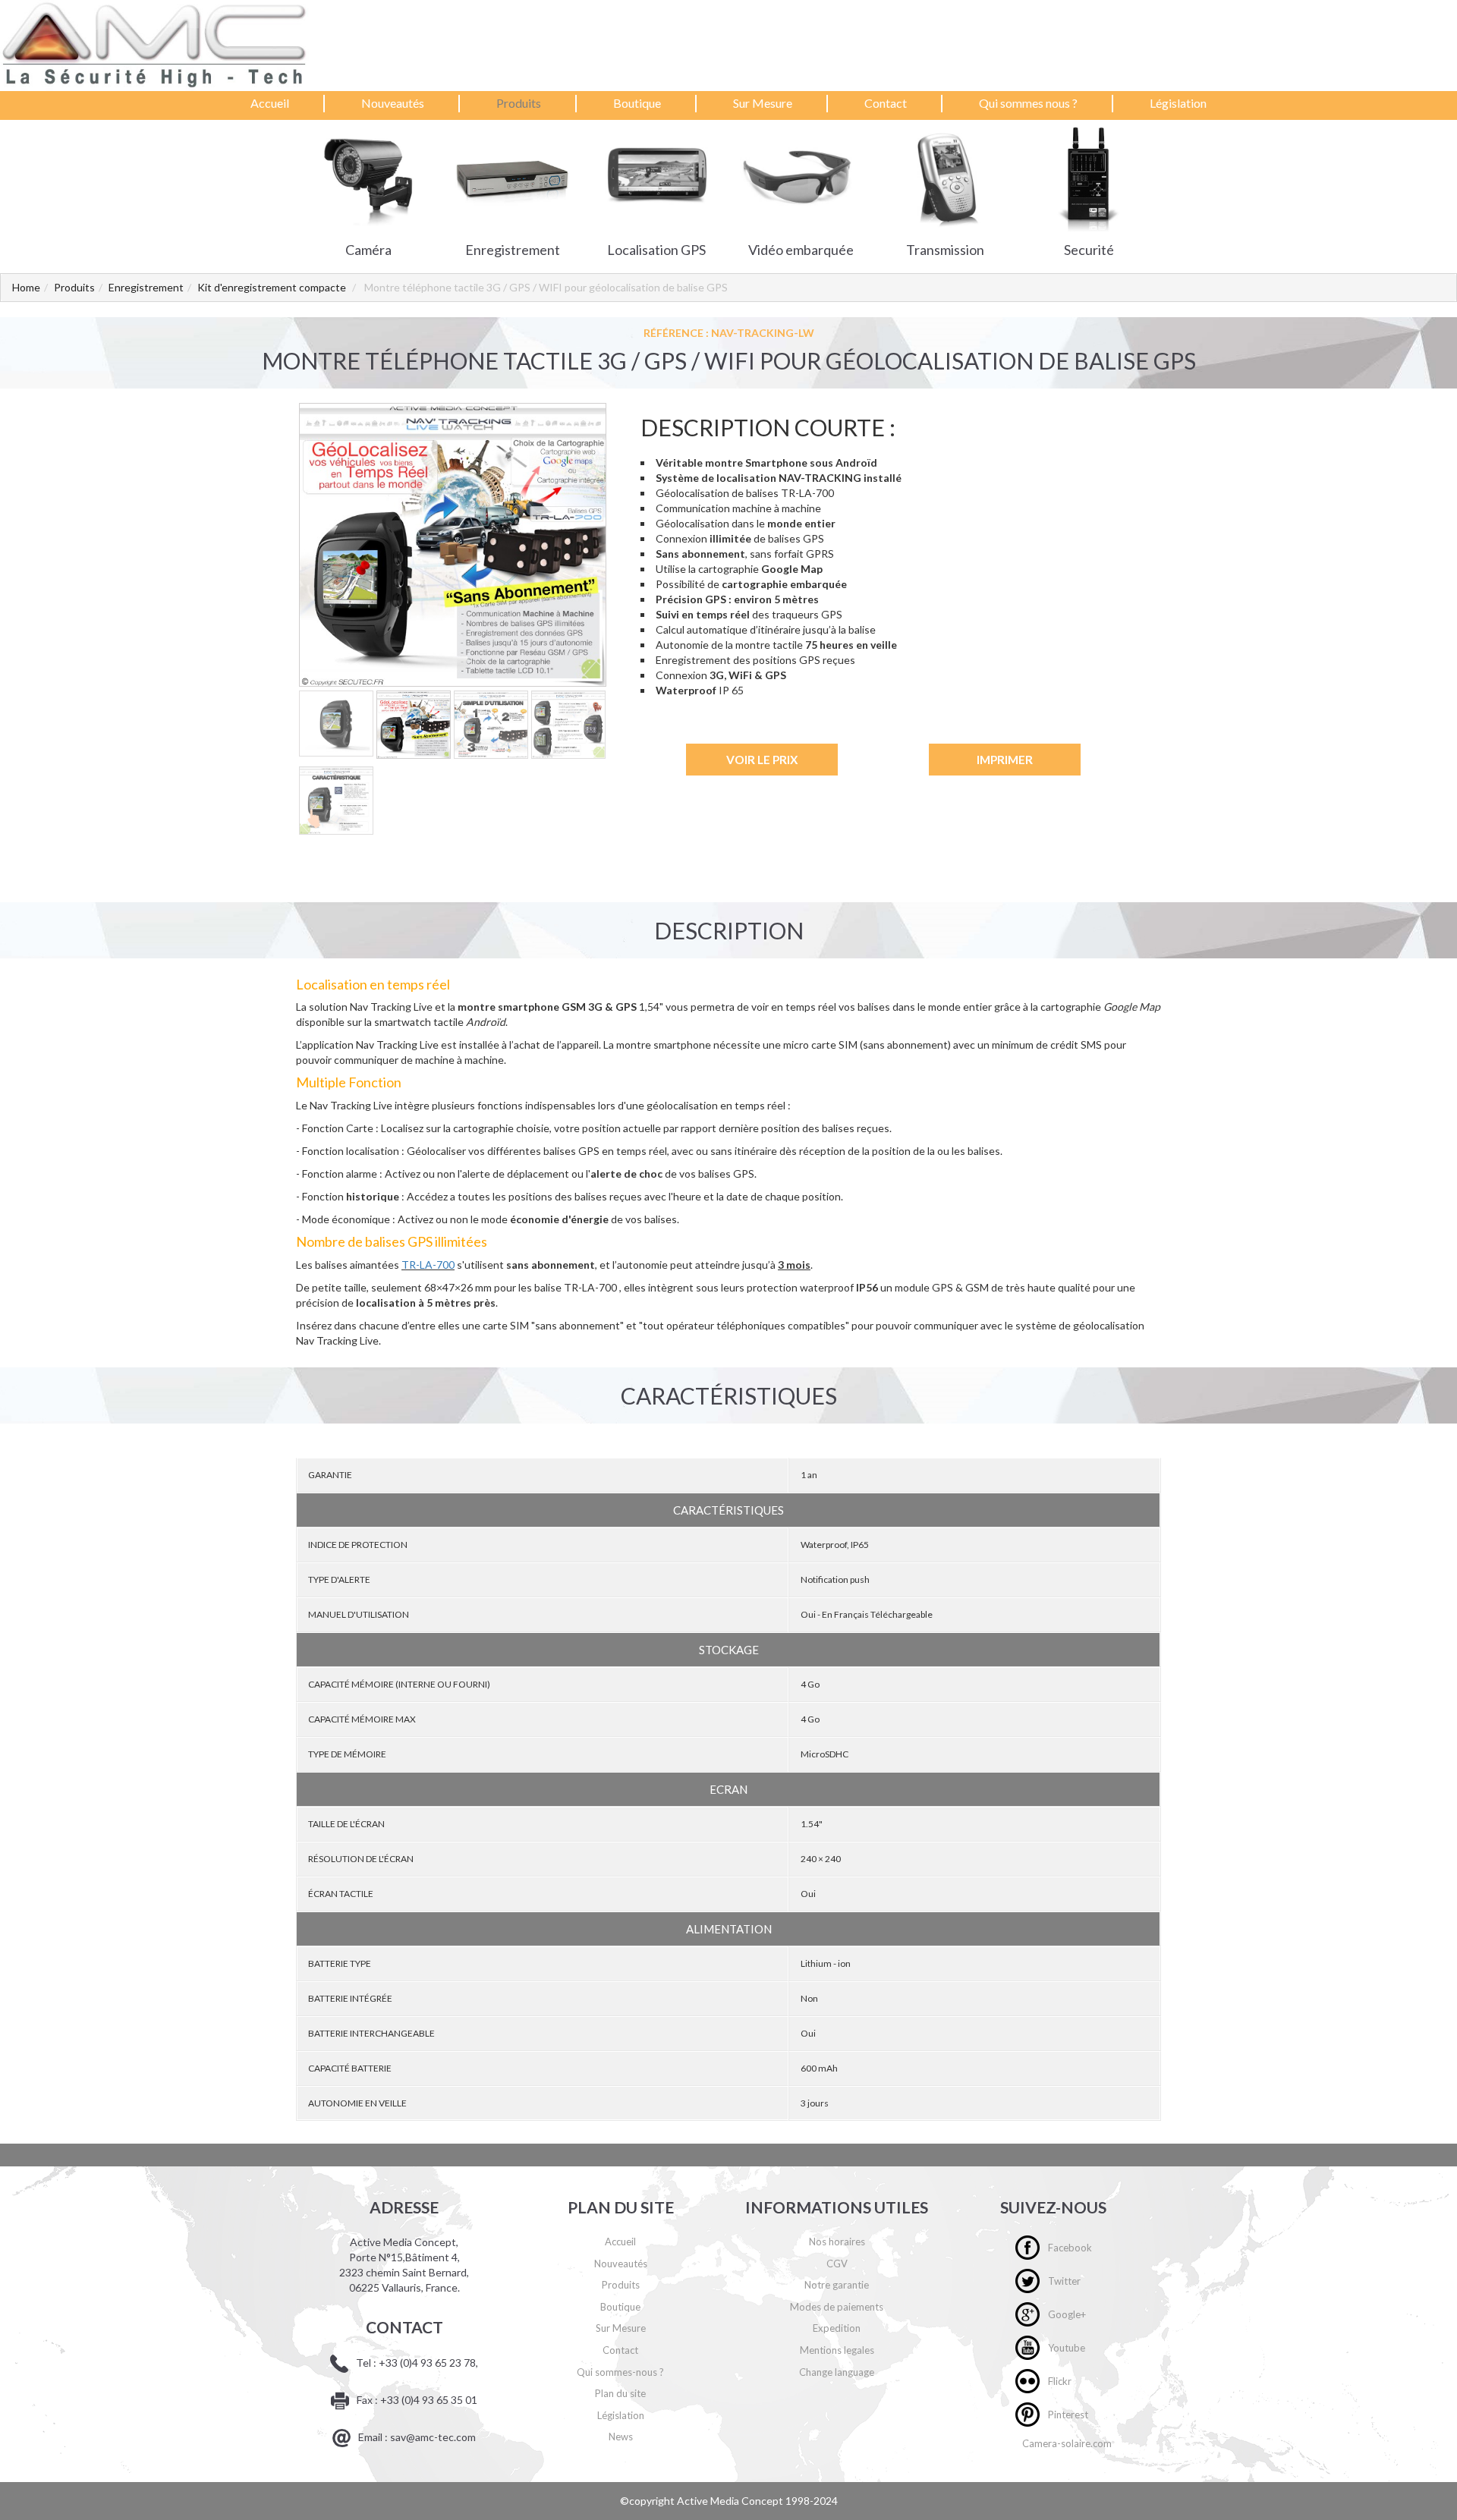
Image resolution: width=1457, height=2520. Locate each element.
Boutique (637, 103)
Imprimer (1005, 760)
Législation (1178, 103)
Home (26, 287)
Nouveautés (393, 103)
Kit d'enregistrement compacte (272, 287)
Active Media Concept (731, 2501)
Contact (886, 103)
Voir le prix (762, 760)
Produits (519, 103)
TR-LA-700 (428, 1265)
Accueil (270, 103)
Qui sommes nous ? (1028, 103)
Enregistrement (146, 287)
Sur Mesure (763, 103)
